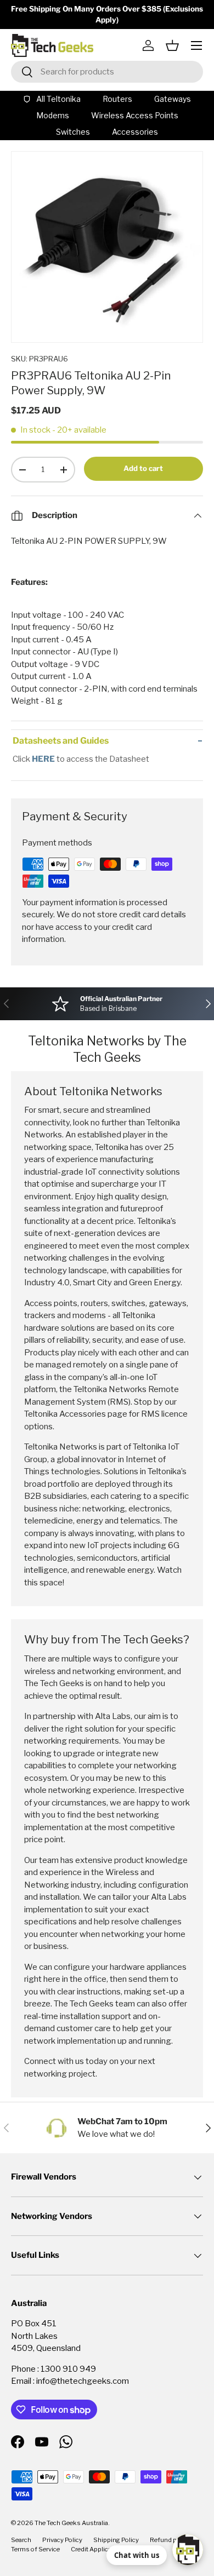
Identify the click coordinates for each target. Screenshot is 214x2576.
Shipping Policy (116, 2540)
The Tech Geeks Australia (71, 2523)
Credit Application (97, 2549)
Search (21, 2540)
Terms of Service (35, 2549)
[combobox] (107, 72)
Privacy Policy (62, 2540)
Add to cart (143, 468)
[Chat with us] (188, 2550)
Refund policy (170, 2540)
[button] (172, 45)
